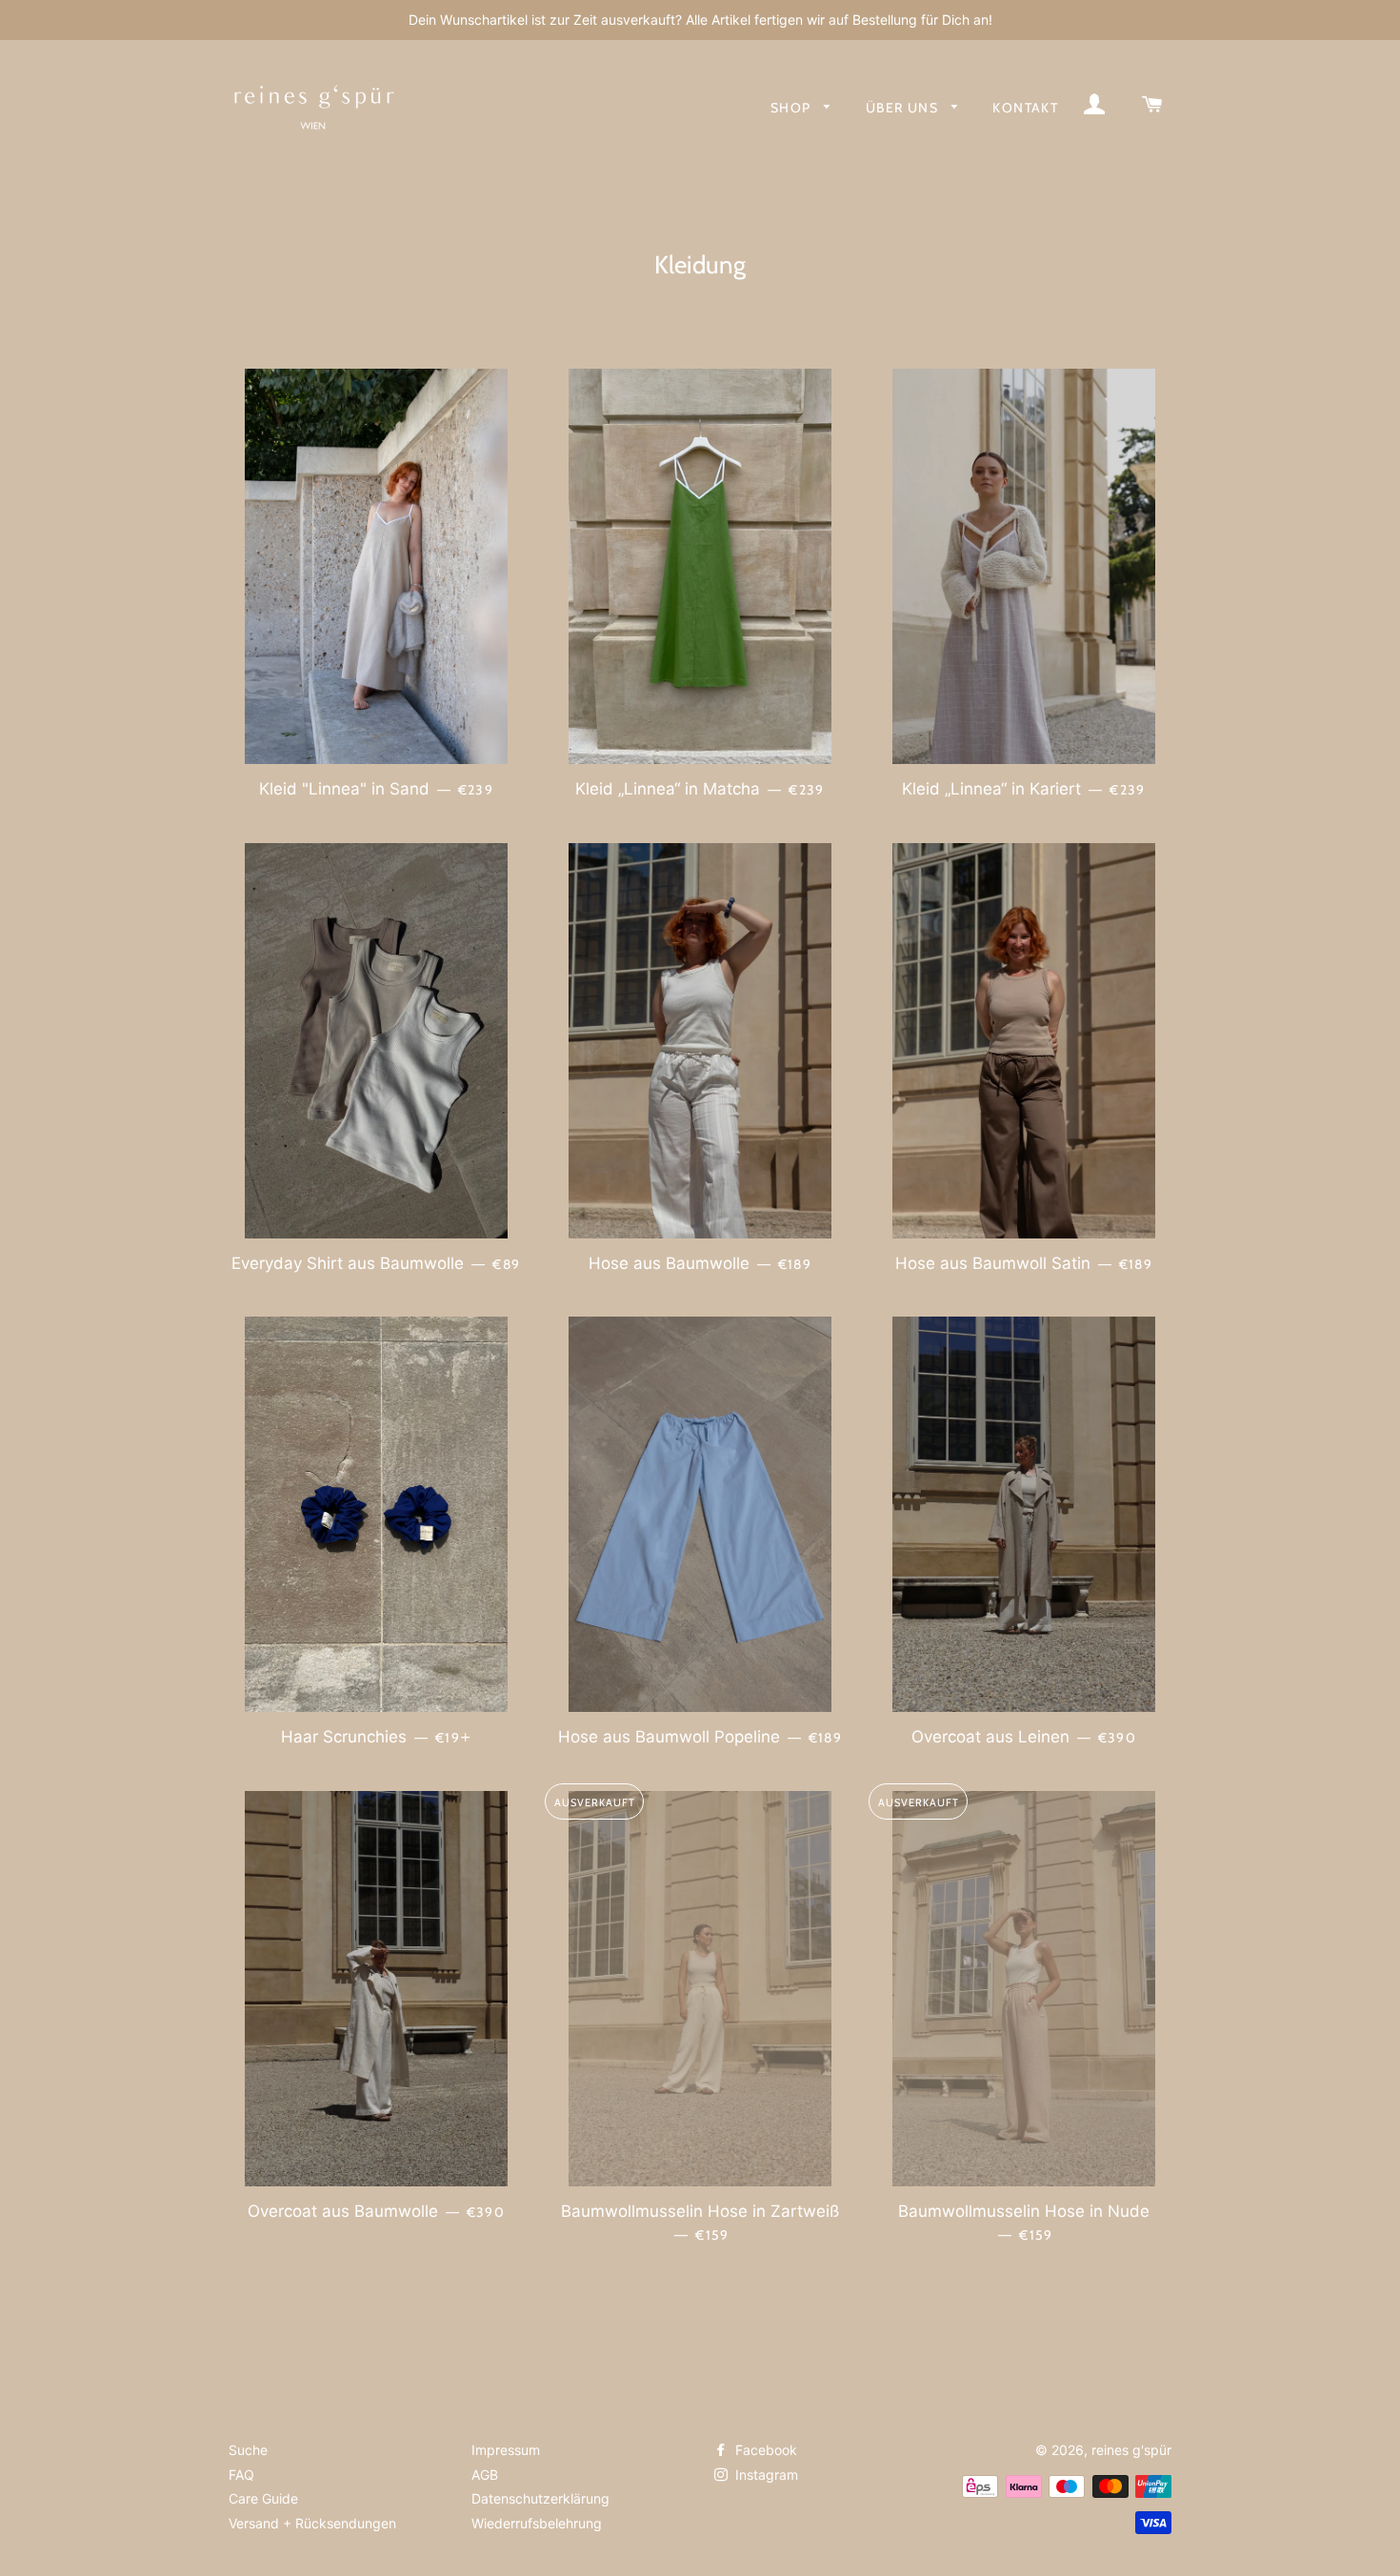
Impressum (506, 2450)
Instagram (765, 2475)
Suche (248, 2450)
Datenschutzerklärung (540, 2498)
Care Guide (263, 2498)
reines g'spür (1131, 2450)
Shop (793, 108)
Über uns (904, 108)
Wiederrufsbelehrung (537, 2523)
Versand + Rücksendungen (312, 2523)
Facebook (764, 2450)
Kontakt (1025, 108)
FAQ (241, 2475)
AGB (485, 2475)
